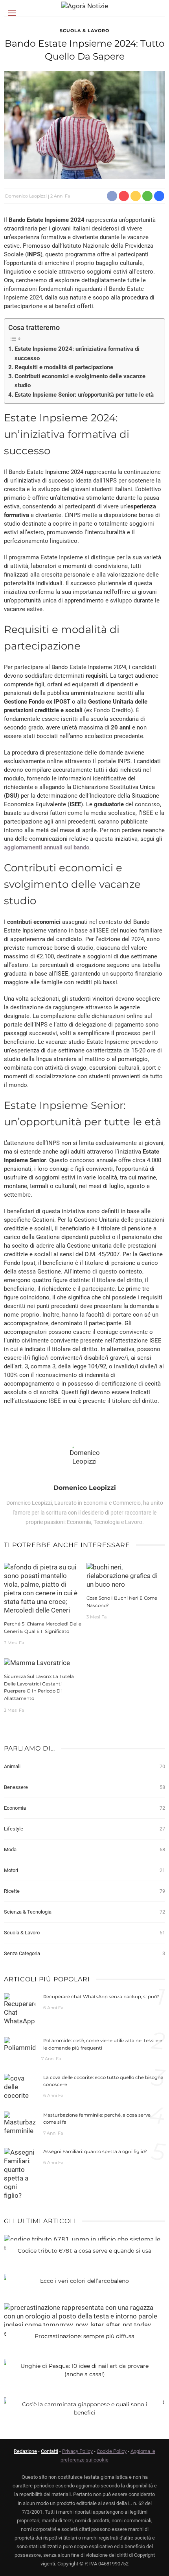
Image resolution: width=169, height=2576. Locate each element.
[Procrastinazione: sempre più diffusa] (84, 2320)
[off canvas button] (12, 13)
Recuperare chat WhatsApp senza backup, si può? (101, 1997)
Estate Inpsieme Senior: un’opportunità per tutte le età (84, 395)
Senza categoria (84, 1953)
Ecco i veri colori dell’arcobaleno (84, 2281)
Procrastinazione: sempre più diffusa (84, 2336)
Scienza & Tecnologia (84, 1912)
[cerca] (157, 14)
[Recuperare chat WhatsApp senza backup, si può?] (20, 2009)
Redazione (25, 2451)
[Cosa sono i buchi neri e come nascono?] (126, 1575)
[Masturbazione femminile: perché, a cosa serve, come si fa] (20, 2122)
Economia (84, 1808)
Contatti (50, 2451)
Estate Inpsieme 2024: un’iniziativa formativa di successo (77, 354)
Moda (84, 1849)
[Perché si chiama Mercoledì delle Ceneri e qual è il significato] (43, 1588)
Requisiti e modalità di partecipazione (64, 367)
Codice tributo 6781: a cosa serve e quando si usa (84, 2251)
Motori (84, 1870)
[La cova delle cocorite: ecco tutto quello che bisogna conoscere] (20, 2086)
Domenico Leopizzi (26, 196)
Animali (84, 1766)
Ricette (84, 1891)
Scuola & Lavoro (84, 31)
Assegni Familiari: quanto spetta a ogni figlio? (95, 2152)
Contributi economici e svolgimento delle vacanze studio (80, 381)
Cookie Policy (112, 2451)
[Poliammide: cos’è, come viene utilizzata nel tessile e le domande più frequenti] (20, 2044)
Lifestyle (84, 1829)
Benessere (84, 1787)
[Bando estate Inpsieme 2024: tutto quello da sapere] (84, 124)
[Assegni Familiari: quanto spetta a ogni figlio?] (20, 2173)
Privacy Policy (77, 2451)
